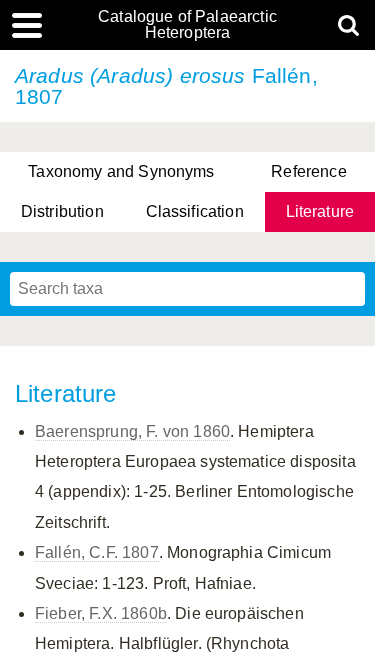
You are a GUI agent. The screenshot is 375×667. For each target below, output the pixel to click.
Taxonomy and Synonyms (121, 171)
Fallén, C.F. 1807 (97, 552)
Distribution (62, 211)
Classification (195, 211)
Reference (308, 171)
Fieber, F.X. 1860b (101, 613)
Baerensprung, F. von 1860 (132, 431)
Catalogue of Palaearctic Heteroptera (187, 25)
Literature (320, 211)
